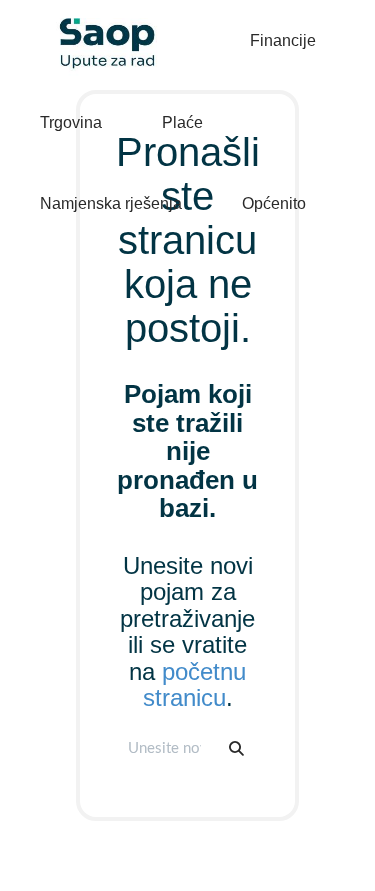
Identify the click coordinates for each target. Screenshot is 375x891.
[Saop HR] (100, 26)
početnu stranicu (195, 684)
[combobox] (166, 748)
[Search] (236, 748)
